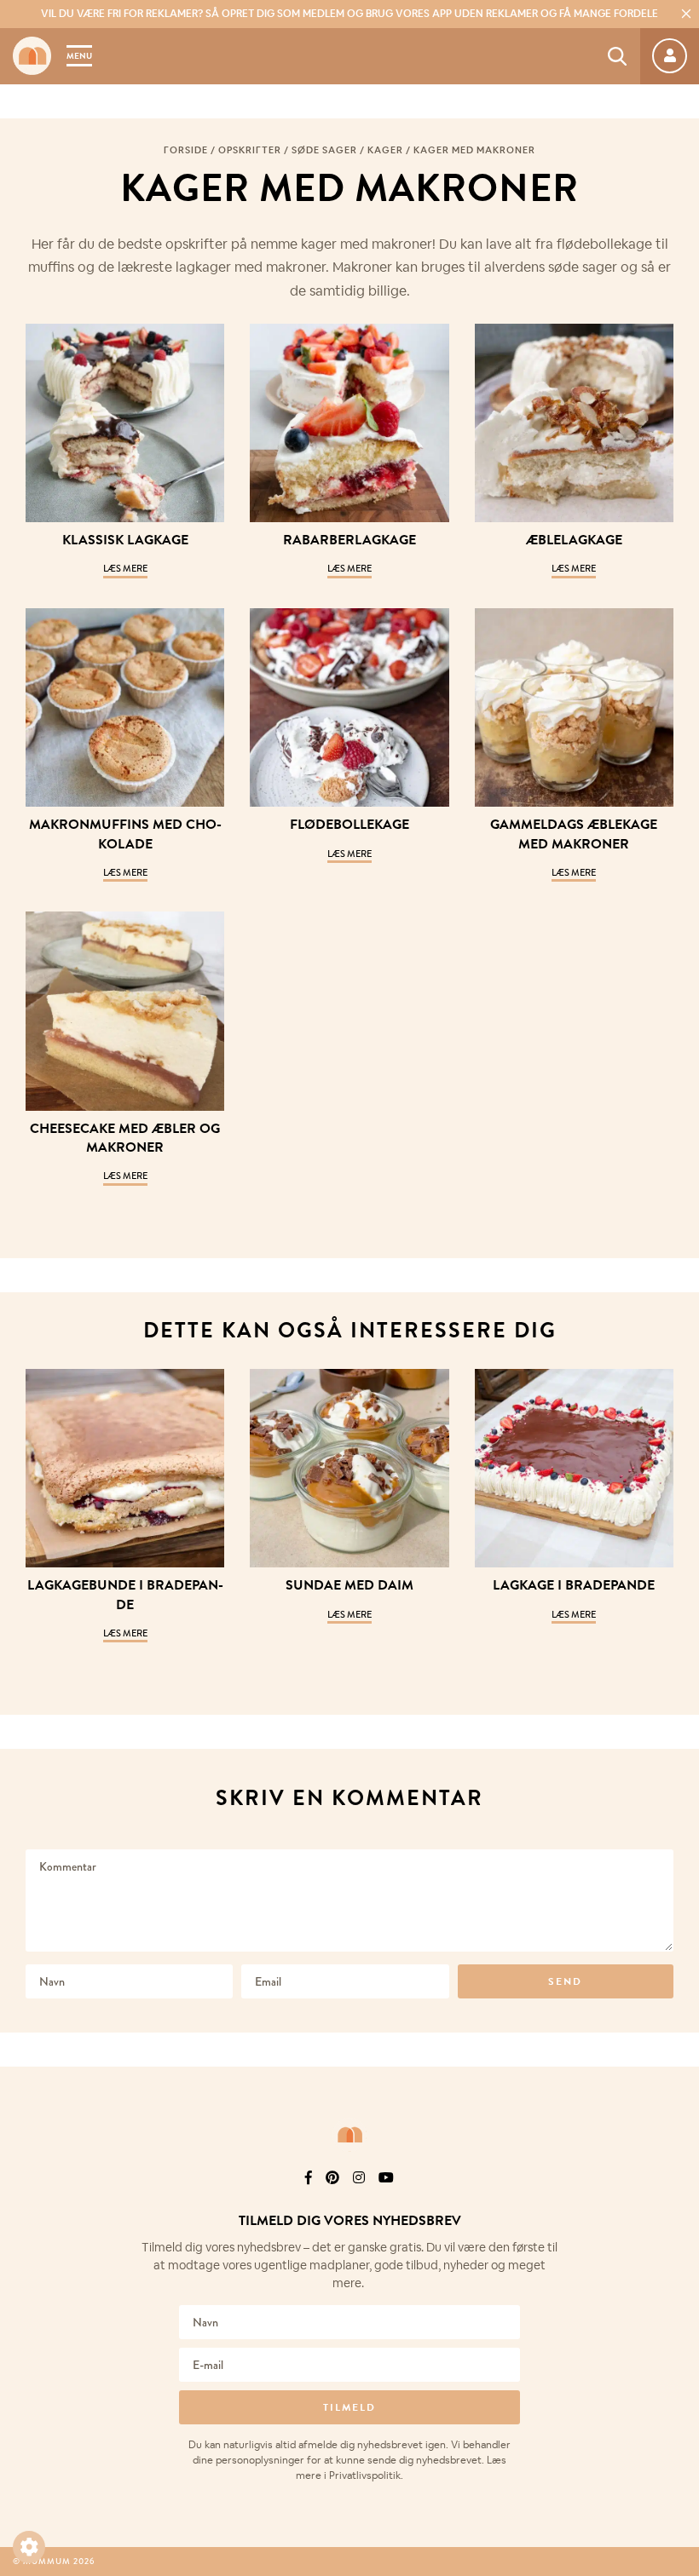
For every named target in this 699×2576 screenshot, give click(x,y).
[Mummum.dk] (349, 2135)
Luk (675, 2200)
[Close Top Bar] (686, 14)
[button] (29, 2547)
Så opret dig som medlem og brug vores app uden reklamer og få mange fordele (349, 14)
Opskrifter (250, 150)
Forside (186, 150)
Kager (385, 150)
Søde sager (324, 150)
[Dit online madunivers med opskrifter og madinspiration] (32, 56)
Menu (79, 56)
